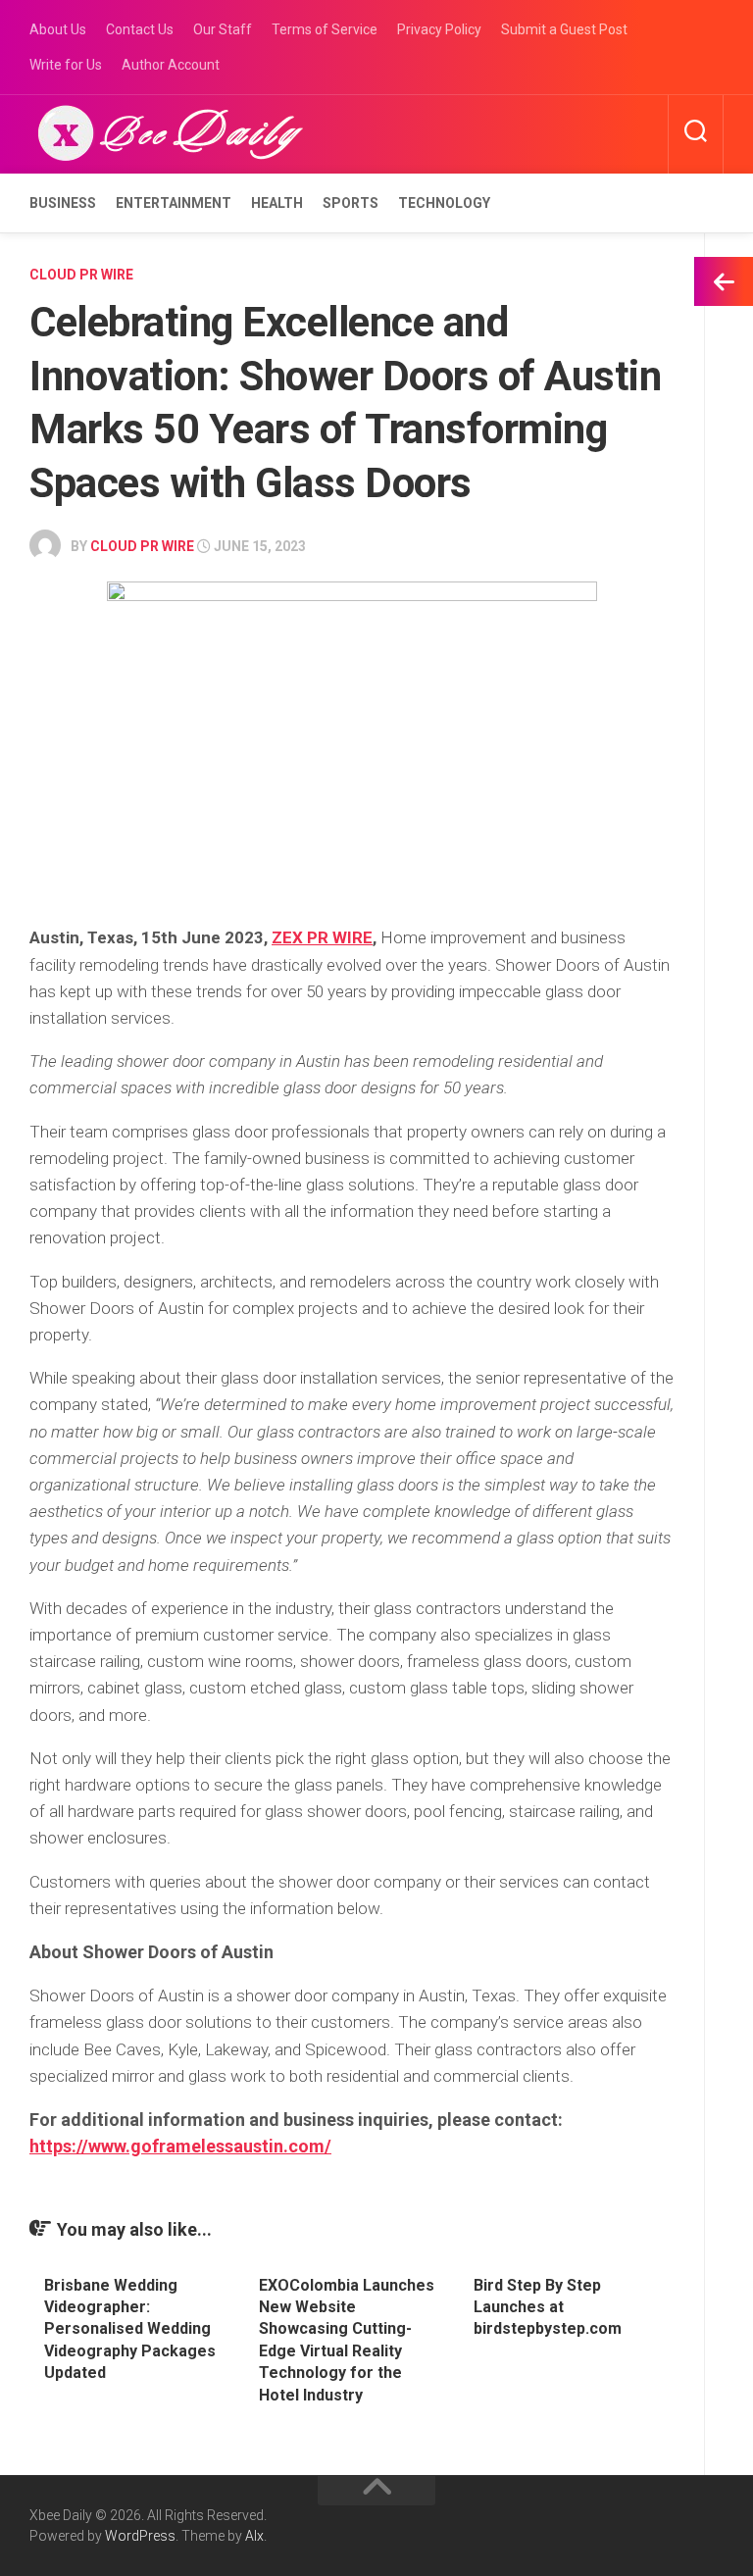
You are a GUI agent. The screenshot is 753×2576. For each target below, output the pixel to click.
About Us (58, 29)
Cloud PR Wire (81, 275)
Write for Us (66, 65)
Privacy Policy (439, 29)
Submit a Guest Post (564, 29)
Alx (254, 2536)
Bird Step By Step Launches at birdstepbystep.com (548, 2307)
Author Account (171, 65)
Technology (444, 203)
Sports (351, 203)
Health (277, 203)
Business (63, 203)
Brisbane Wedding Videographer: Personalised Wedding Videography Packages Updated (130, 2329)
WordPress (140, 2536)
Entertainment (174, 203)
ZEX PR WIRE (322, 937)
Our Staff (223, 29)
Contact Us (140, 29)
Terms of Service (325, 29)
